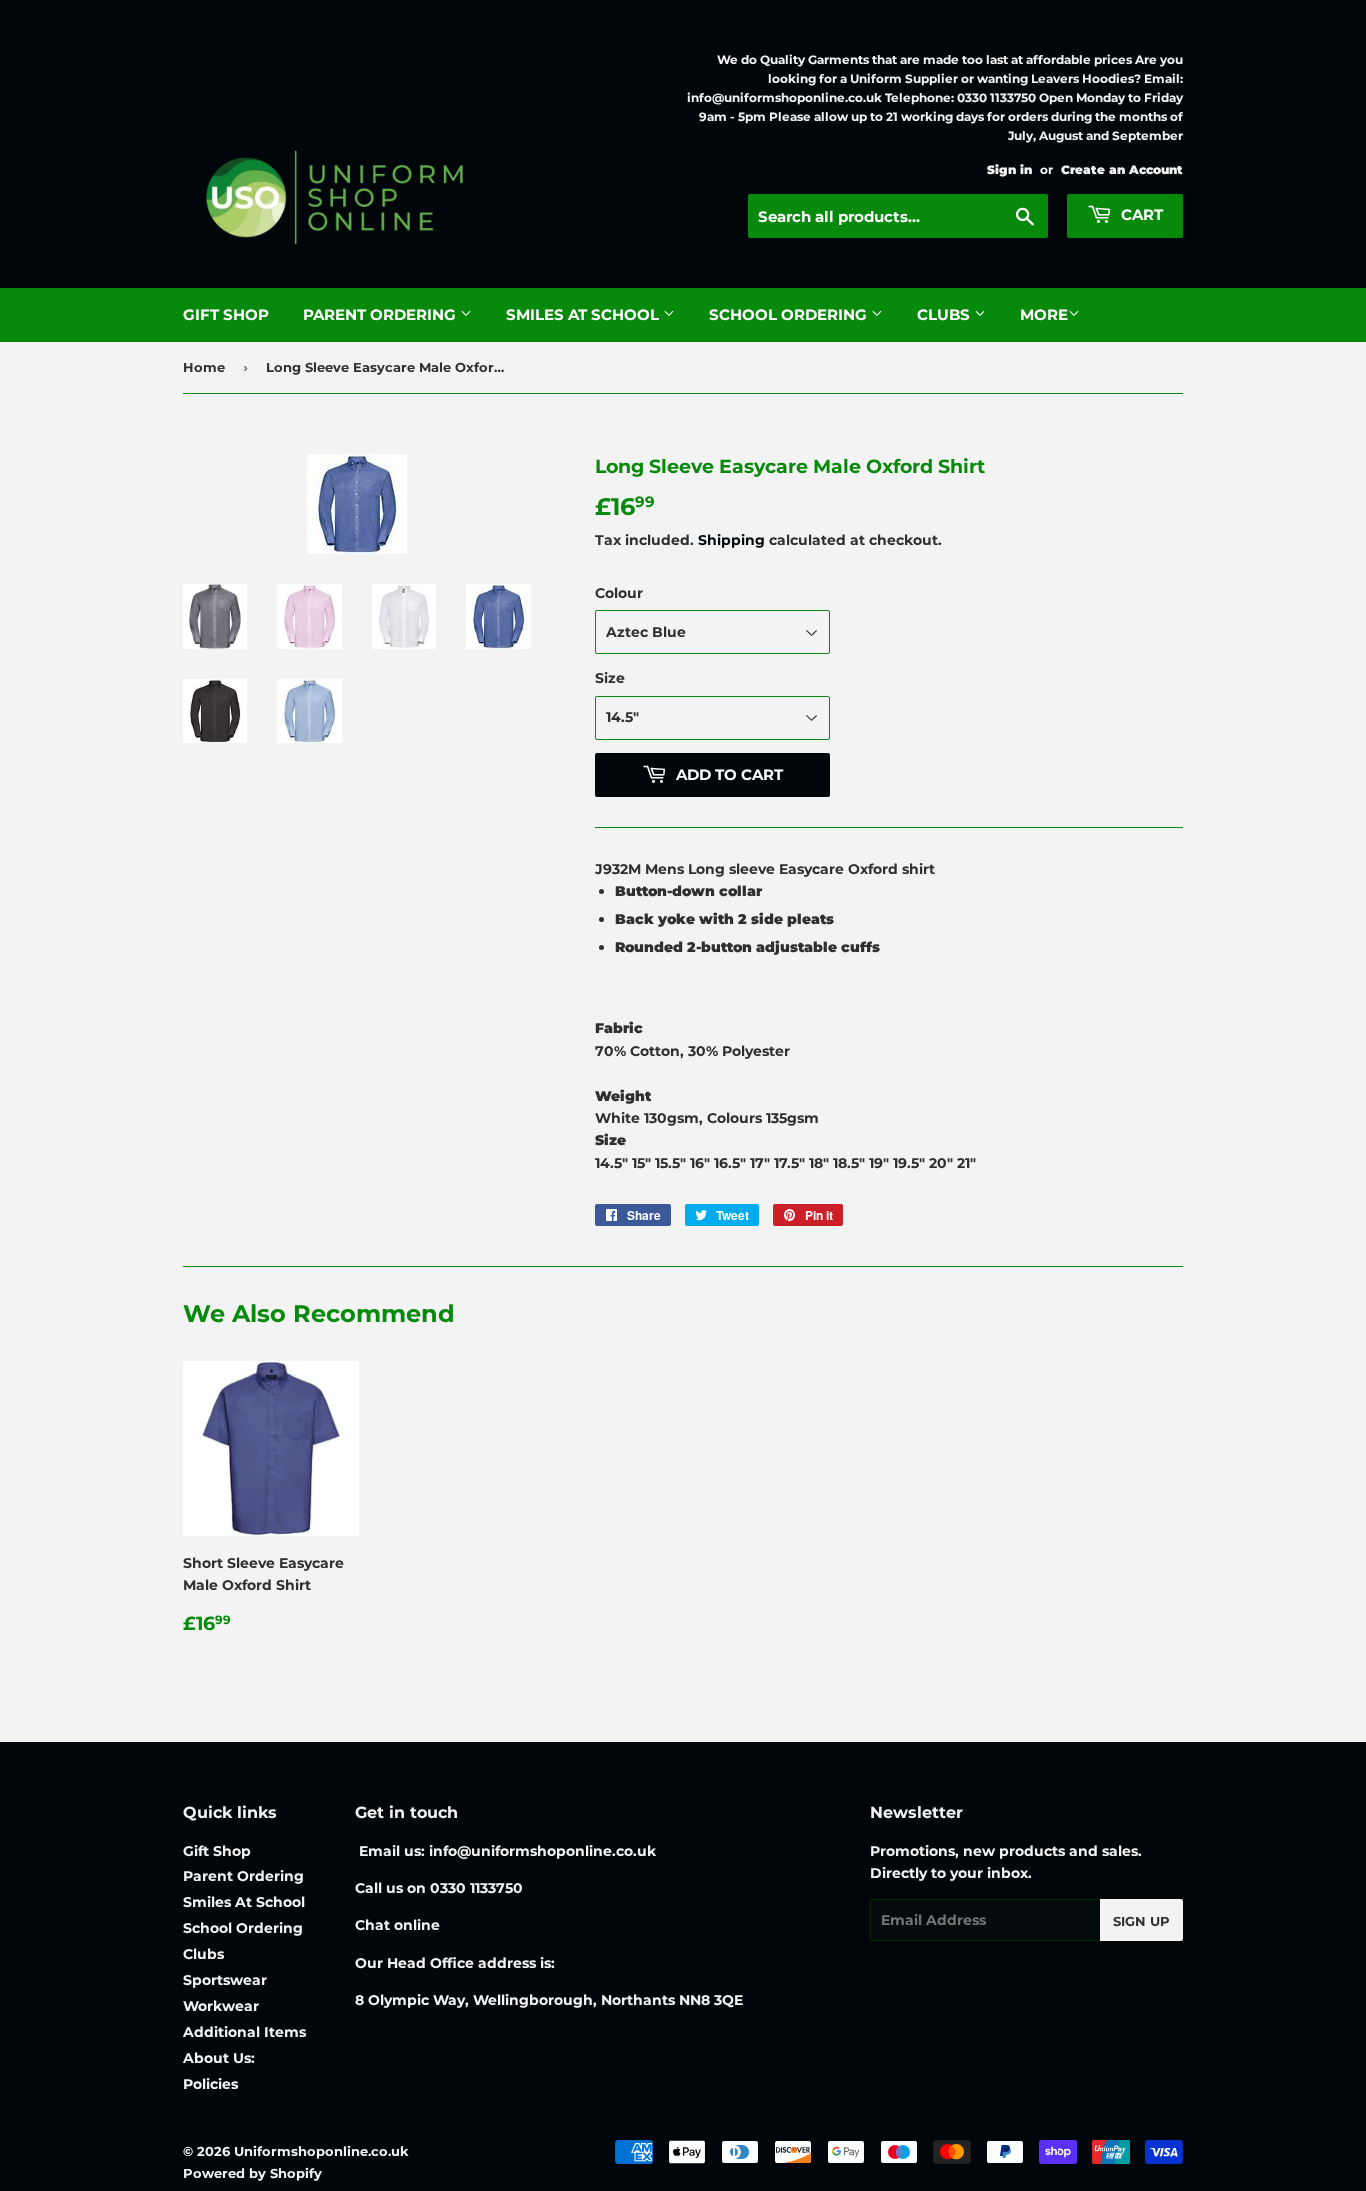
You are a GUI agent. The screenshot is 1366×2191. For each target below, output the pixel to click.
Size (610, 678)
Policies (210, 2084)
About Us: (219, 2058)
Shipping (731, 540)
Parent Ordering (381, 314)
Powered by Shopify (252, 2173)
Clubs (945, 314)
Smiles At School (584, 314)
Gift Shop (226, 314)
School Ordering (790, 314)
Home (204, 367)
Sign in (1009, 169)
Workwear (221, 2006)
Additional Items (244, 2032)
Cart (1140, 214)
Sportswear (225, 1980)
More (1044, 314)
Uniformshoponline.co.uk (321, 2151)
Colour (619, 593)
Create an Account (1122, 169)
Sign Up (1141, 1921)
